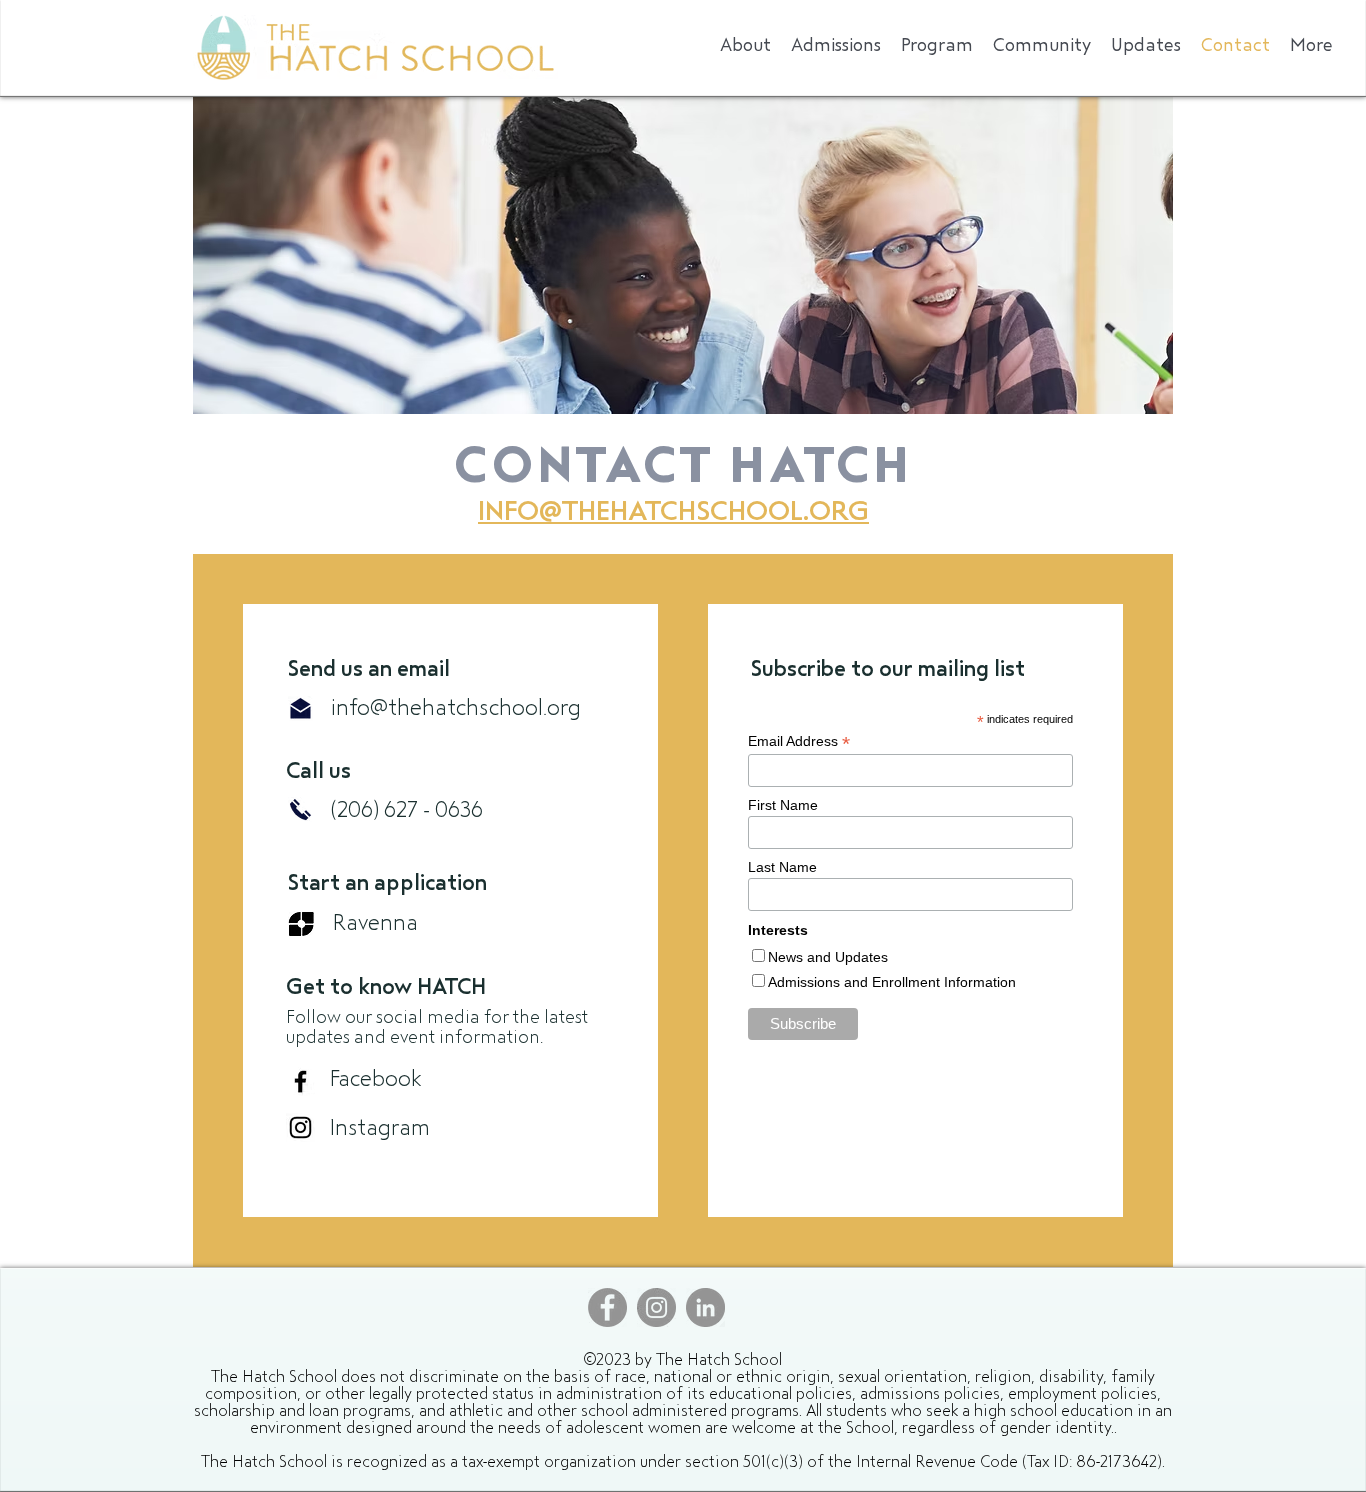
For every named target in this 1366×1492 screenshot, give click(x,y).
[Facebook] (300, 1081)
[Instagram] (300, 1127)
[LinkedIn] (705, 1307)
